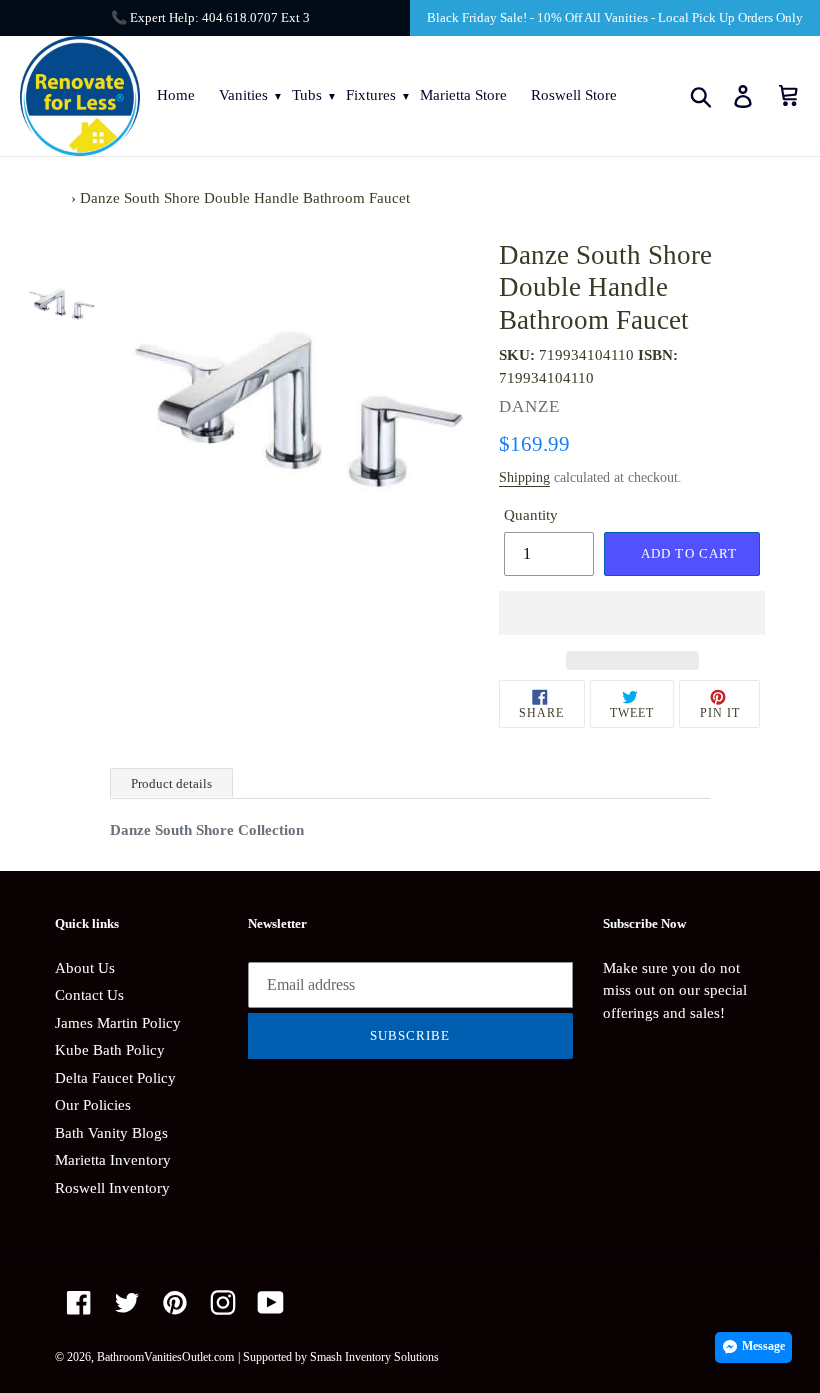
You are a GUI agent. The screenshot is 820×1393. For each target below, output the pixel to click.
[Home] (61, 198)
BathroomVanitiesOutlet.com (165, 1357)
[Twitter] (127, 1302)
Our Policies (93, 1105)
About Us (85, 968)
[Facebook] (79, 1302)
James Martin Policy (118, 1023)
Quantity (531, 515)
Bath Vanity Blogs (111, 1133)
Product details (171, 783)
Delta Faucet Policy (115, 1078)
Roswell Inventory (112, 1188)
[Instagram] (223, 1302)
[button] (632, 613)
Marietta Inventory (113, 1160)
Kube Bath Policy (110, 1050)
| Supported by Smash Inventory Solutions (338, 1357)
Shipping (524, 477)
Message (763, 1346)
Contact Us (89, 995)
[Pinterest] (175, 1302)
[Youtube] (271, 1302)
